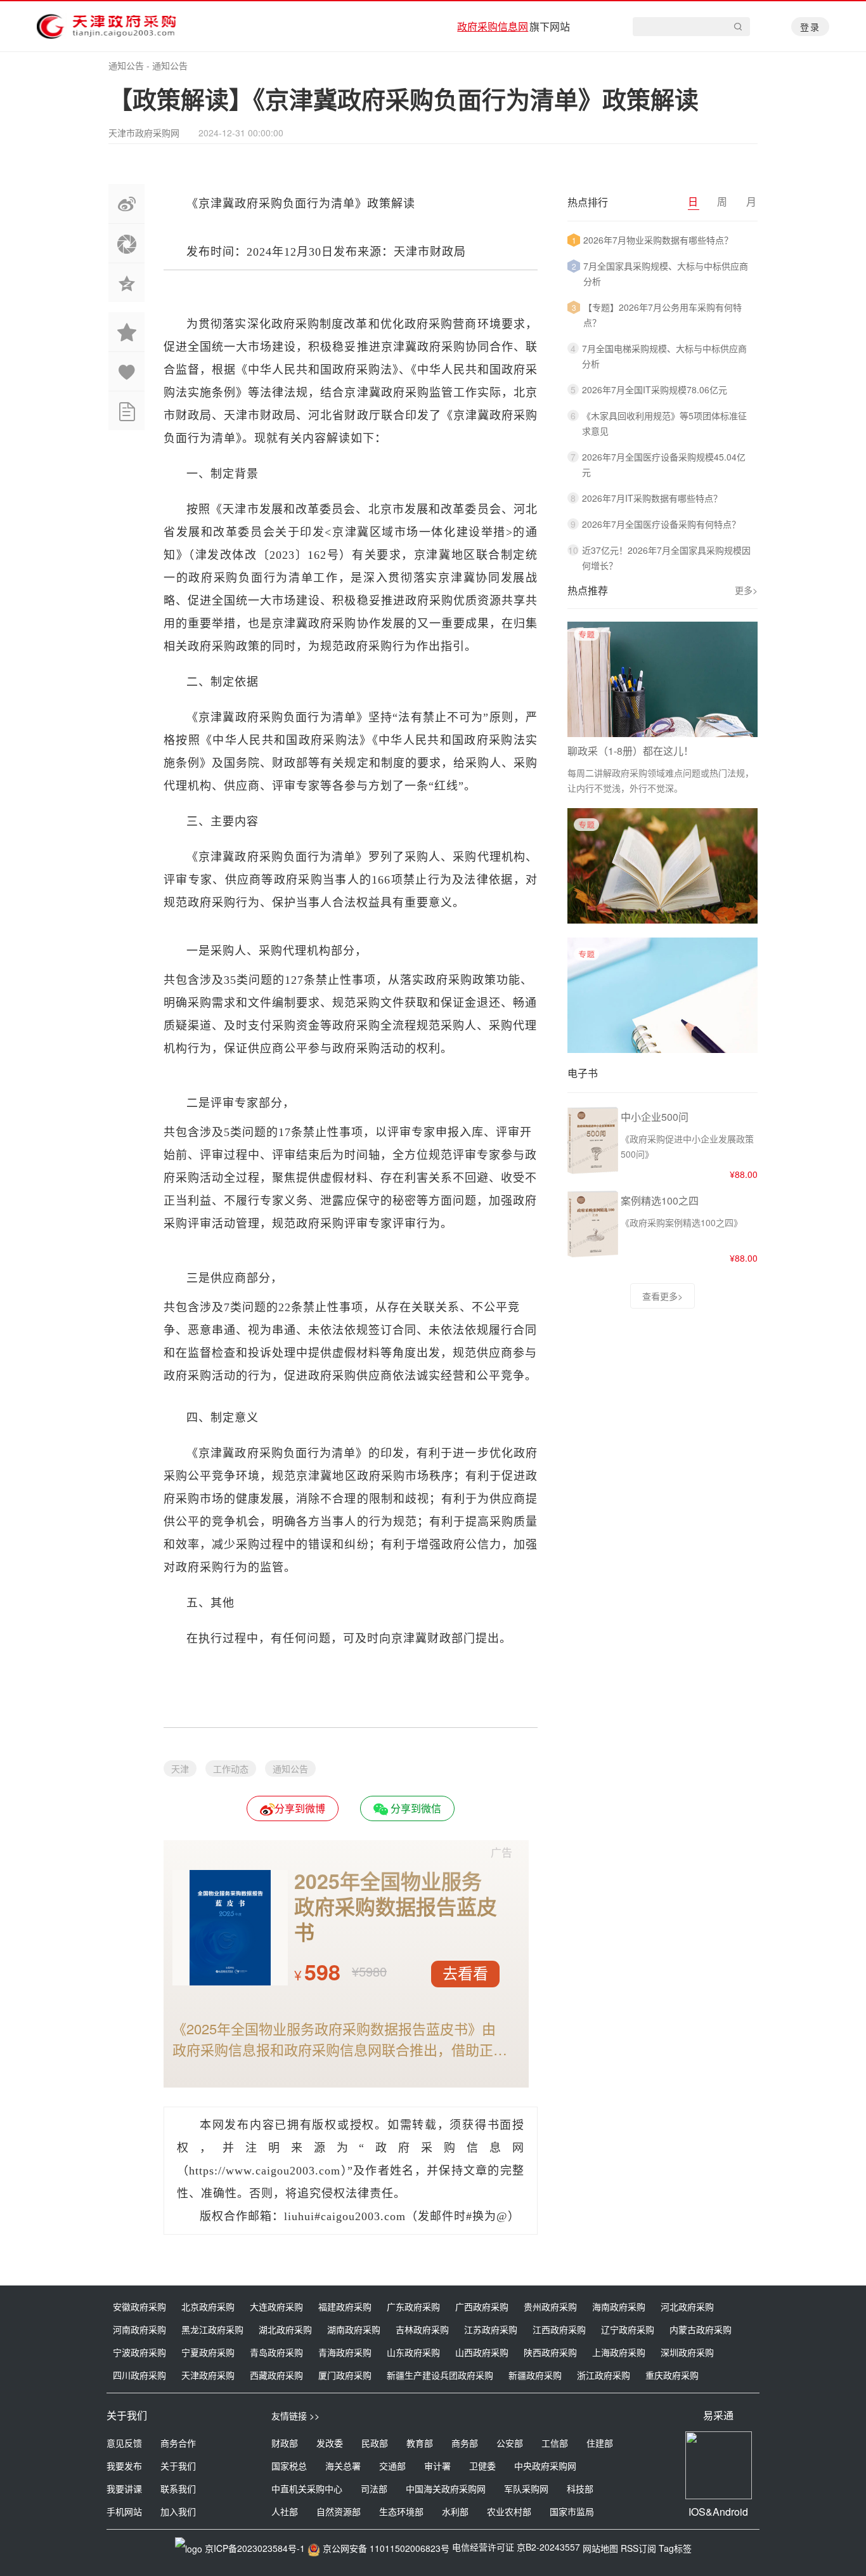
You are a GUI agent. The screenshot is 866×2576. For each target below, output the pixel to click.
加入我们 (178, 2511)
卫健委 (482, 2466)
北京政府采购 (208, 2306)
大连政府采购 (276, 2306)
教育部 (420, 2443)
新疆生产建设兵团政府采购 (440, 2375)
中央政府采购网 (545, 2466)
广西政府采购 (482, 2306)
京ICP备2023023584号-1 (255, 2548)
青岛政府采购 (276, 2352)
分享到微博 (300, 1808)
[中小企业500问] (593, 1171)
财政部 (285, 2443)
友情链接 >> (295, 2416)
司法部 (374, 2488)
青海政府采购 (345, 2352)
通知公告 (126, 65)
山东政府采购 (413, 2352)
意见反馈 (124, 2443)
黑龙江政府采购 (212, 2329)
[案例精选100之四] (593, 1255)
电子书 (583, 1073)
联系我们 (178, 2488)
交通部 (392, 2466)
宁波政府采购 (139, 2352)
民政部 (375, 2443)
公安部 (510, 2443)
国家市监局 (572, 2511)
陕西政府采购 (550, 2352)
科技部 (580, 2488)
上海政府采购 (619, 2352)
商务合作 (178, 2443)
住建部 (600, 2443)
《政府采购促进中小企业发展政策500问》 (687, 1146)
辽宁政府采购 (628, 2329)
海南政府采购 (619, 2306)
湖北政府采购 (285, 2329)
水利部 (455, 2511)
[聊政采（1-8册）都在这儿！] (662, 679)
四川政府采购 (139, 2375)
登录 (810, 27)
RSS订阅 (638, 2548)
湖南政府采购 (354, 2329)
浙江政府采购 (604, 2375)
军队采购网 (526, 2488)
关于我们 (178, 2466)
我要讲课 (124, 2488)
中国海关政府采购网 (446, 2488)
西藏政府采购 (276, 2375)
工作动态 (231, 1769)
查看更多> (662, 1296)
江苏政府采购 (491, 2329)
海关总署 (343, 2466)
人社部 (285, 2511)
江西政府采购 (559, 2329)
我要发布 (124, 2466)
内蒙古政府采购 (701, 2329)
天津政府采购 (208, 2375)
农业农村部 (509, 2511)
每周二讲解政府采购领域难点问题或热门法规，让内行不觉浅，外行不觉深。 (661, 780)
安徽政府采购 (139, 2306)
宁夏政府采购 (208, 2352)
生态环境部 (401, 2511)
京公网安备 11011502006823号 (386, 2548)
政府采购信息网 (493, 26)
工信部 (555, 2443)
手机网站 (124, 2511)
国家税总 (289, 2466)
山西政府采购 (482, 2352)
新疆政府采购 (535, 2375)
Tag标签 (675, 2548)
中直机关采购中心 (307, 2488)
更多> (746, 590)
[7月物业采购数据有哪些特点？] (662, 919)
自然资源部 (339, 2511)
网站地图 (600, 2548)
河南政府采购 (139, 2329)
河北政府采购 (687, 2306)
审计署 (437, 2466)
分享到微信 (415, 1808)
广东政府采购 (413, 2306)
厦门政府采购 (345, 2375)
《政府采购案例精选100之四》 (682, 1222)
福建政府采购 (345, 2306)
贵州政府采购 (550, 2306)
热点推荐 (588, 590)
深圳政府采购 (687, 2352)
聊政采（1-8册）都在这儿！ (630, 751)
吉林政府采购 (422, 2329)
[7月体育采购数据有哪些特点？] (662, 1049)
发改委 (330, 2443)
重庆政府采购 (672, 2375)
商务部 (465, 2443)
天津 (180, 1769)
